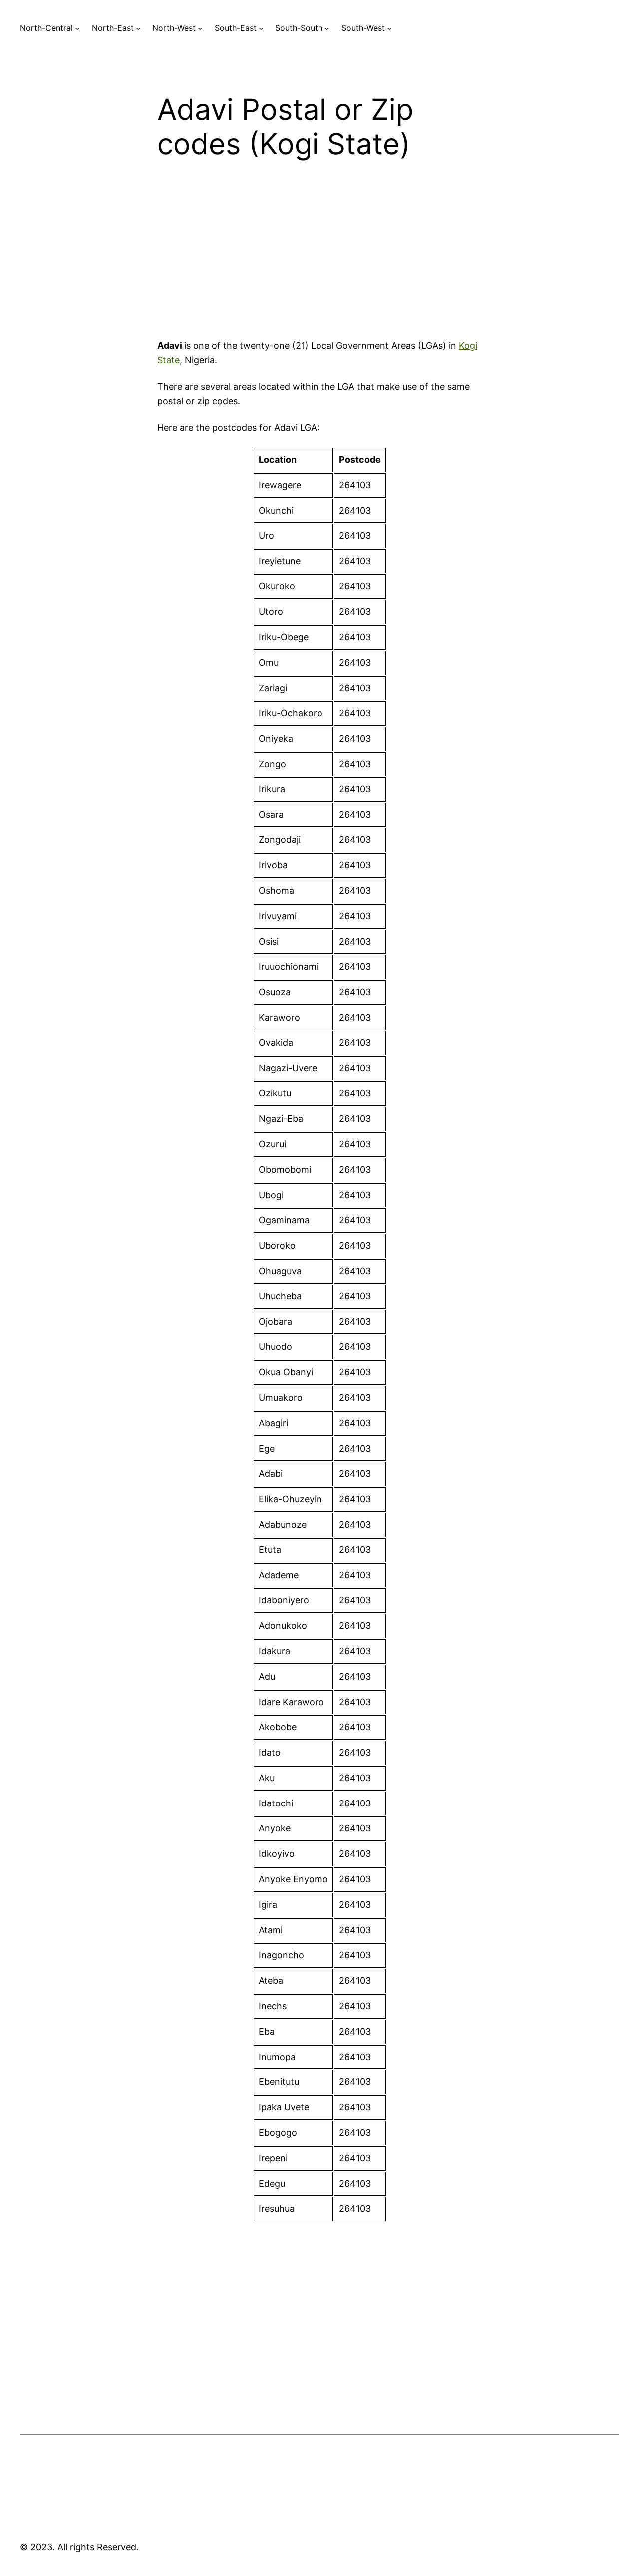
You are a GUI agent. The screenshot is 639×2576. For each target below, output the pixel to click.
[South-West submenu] (389, 28)
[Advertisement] (319, 257)
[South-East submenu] (261, 28)
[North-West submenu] (200, 28)
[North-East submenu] (138, 28)
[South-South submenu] (327, 28)
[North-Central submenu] (77, 28)
